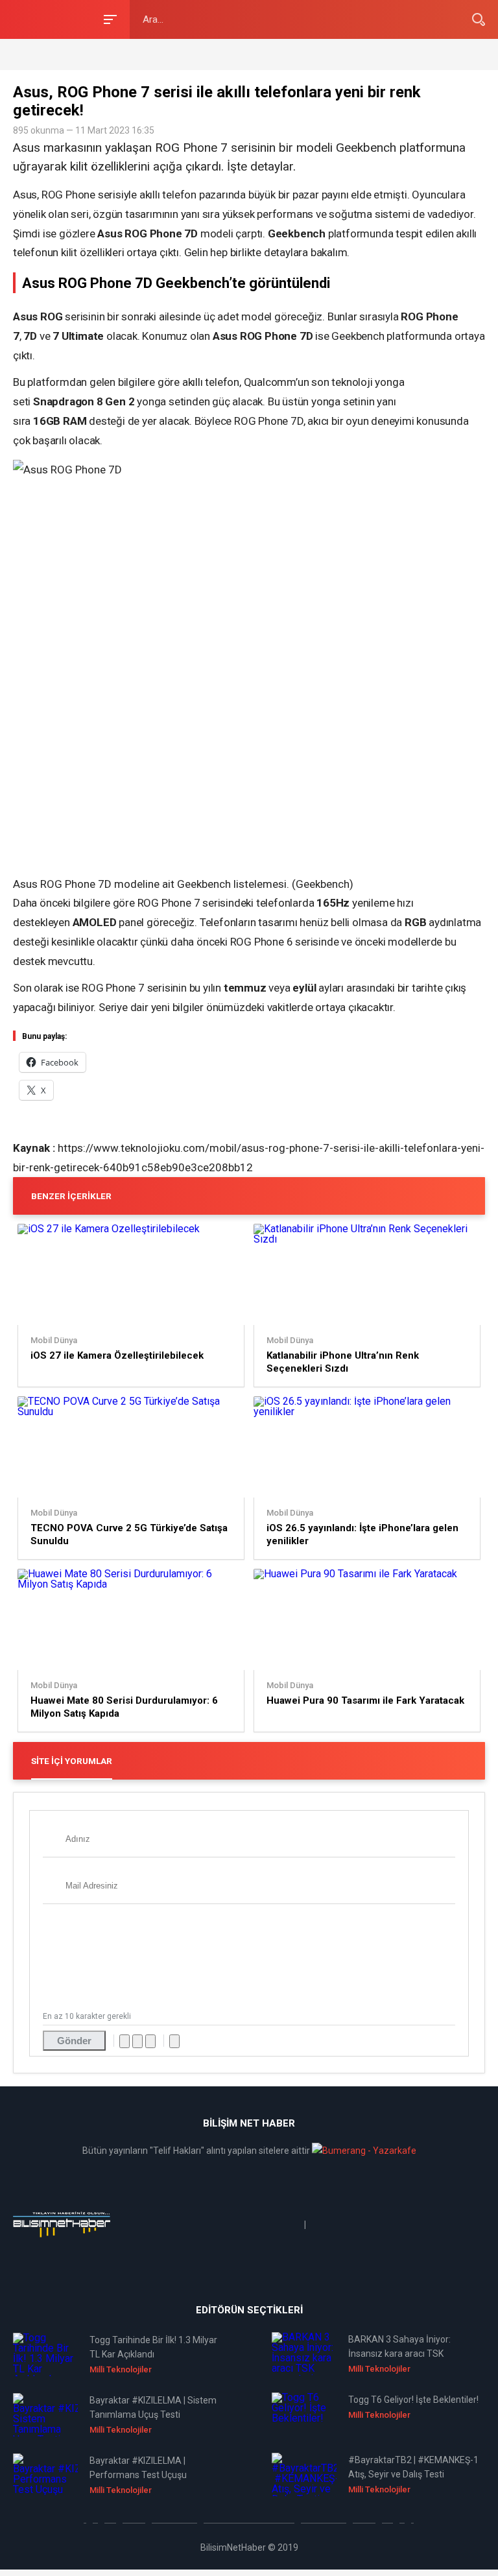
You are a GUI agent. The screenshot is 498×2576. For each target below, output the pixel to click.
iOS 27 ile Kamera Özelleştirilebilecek (117, 1355)
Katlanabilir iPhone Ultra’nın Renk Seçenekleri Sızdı (343, 1362)
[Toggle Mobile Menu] (108, 18)
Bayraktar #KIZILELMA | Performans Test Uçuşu (138, 2468)
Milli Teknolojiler (121, 2369)
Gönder (74, 2041)
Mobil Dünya (54, 1341)
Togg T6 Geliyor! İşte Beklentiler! (413, 2400)
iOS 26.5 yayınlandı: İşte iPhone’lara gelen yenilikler (362, 1534)
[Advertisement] (165, 54)
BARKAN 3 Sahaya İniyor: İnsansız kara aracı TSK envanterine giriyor (399, 2347)
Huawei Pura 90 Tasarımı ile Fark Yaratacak (365, 1700)
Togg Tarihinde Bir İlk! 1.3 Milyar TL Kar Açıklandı (153, 2347)
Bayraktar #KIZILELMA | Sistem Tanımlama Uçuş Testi (153, 2407)
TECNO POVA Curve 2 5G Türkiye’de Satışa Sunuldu (129, 1534)
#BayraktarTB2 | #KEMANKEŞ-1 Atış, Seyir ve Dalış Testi (413, 2467)
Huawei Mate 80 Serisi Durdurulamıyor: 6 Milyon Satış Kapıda (124, 1707)
